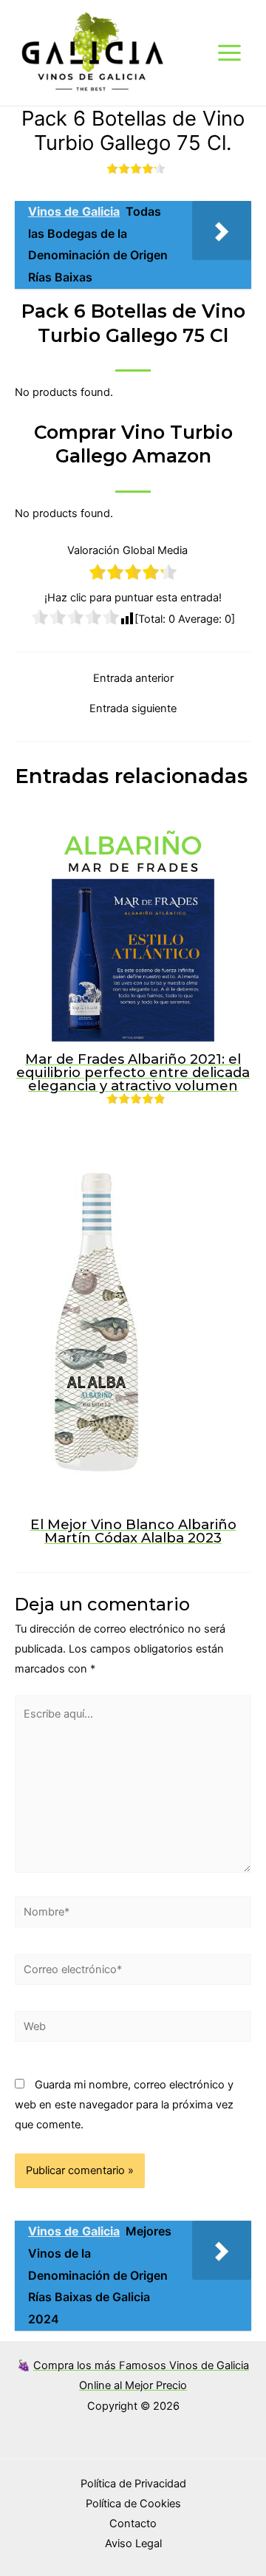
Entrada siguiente (133, 709)
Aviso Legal (133, 2543)
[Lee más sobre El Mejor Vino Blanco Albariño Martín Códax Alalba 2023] (97, 1322)
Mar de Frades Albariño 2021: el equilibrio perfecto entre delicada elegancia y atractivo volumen (133, 1072)
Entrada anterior (133, 679)
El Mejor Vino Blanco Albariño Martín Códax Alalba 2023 (133, 1531)
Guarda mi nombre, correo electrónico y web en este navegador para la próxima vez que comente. (124, 2105)
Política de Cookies (133, 2504)
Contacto (133, 2524)
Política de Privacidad (133, 2484)
